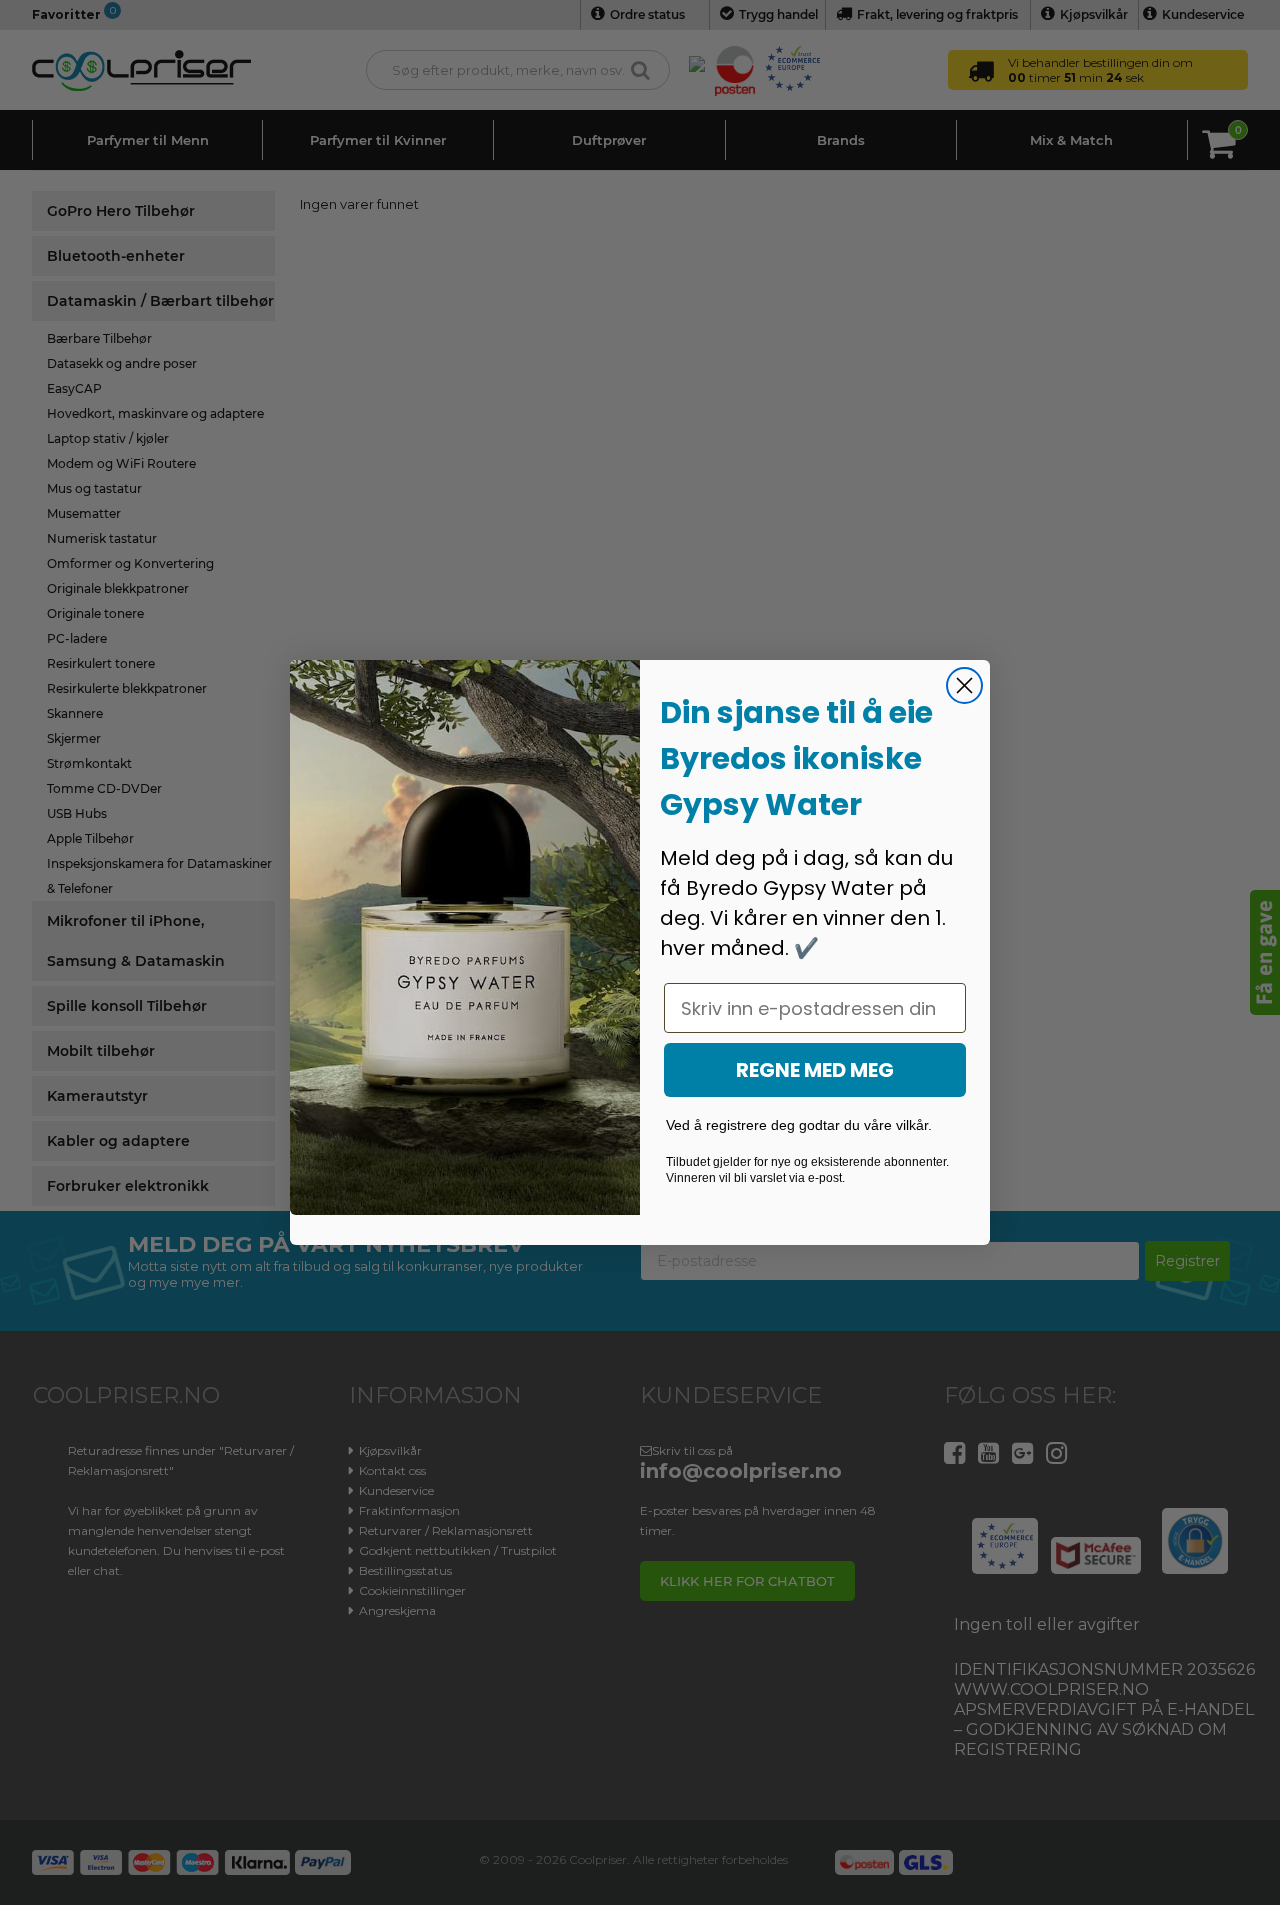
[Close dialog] (964, 685)
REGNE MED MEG (815, 1070)
